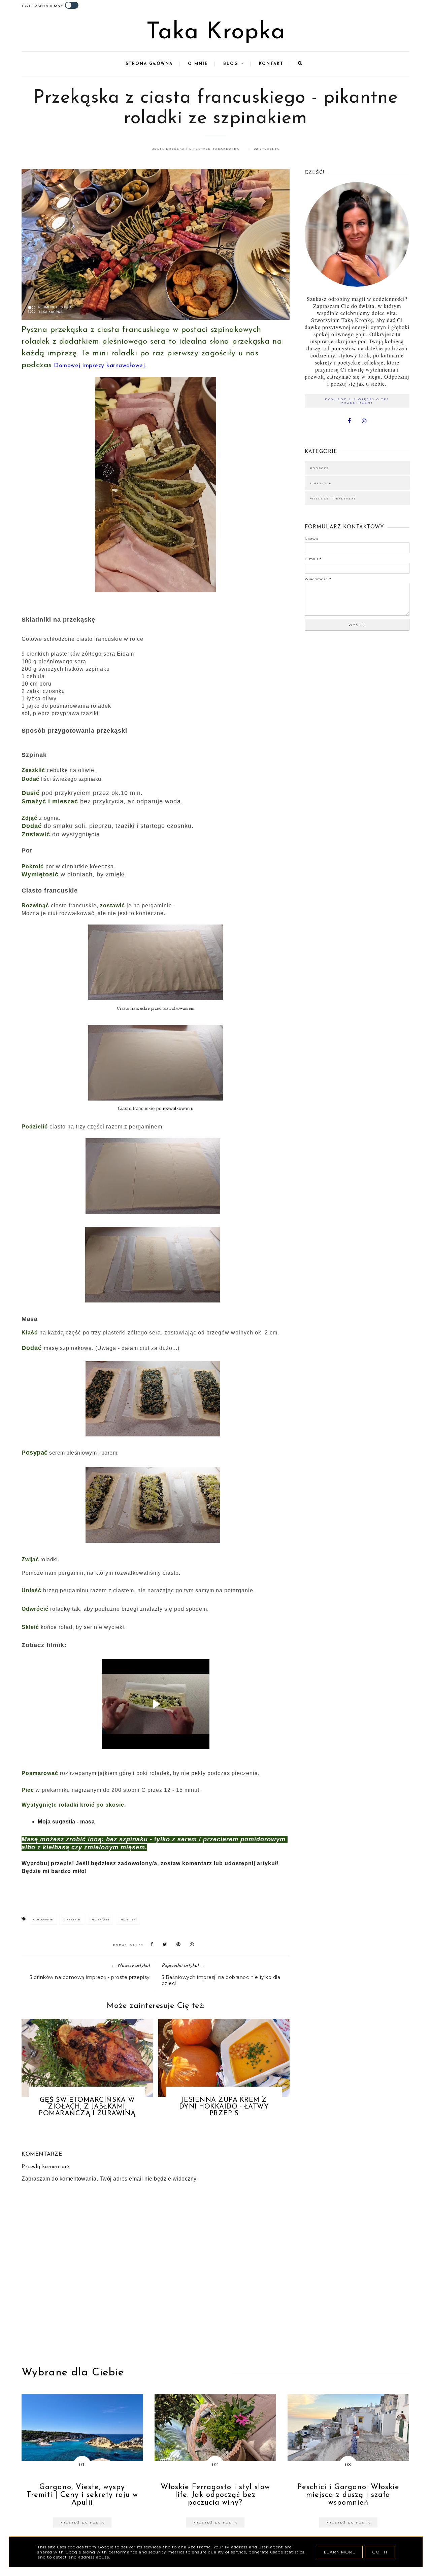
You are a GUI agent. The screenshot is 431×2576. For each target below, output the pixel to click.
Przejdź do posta (82, 2522)
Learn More (340, 2552)
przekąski (100, 1919)
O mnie (198, 64)
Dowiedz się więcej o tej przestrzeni (357, 401)
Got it (380, 2552)
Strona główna (149, 64)
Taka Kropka (216, 32)
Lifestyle (72, 1919)
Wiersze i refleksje (333, 498)
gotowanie (43, 1919)
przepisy (128, 1919)
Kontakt (271, 64)
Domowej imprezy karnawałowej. (100, 366)
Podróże (320, 468)
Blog (232, 64)
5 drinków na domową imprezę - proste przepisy (90, 1977)
